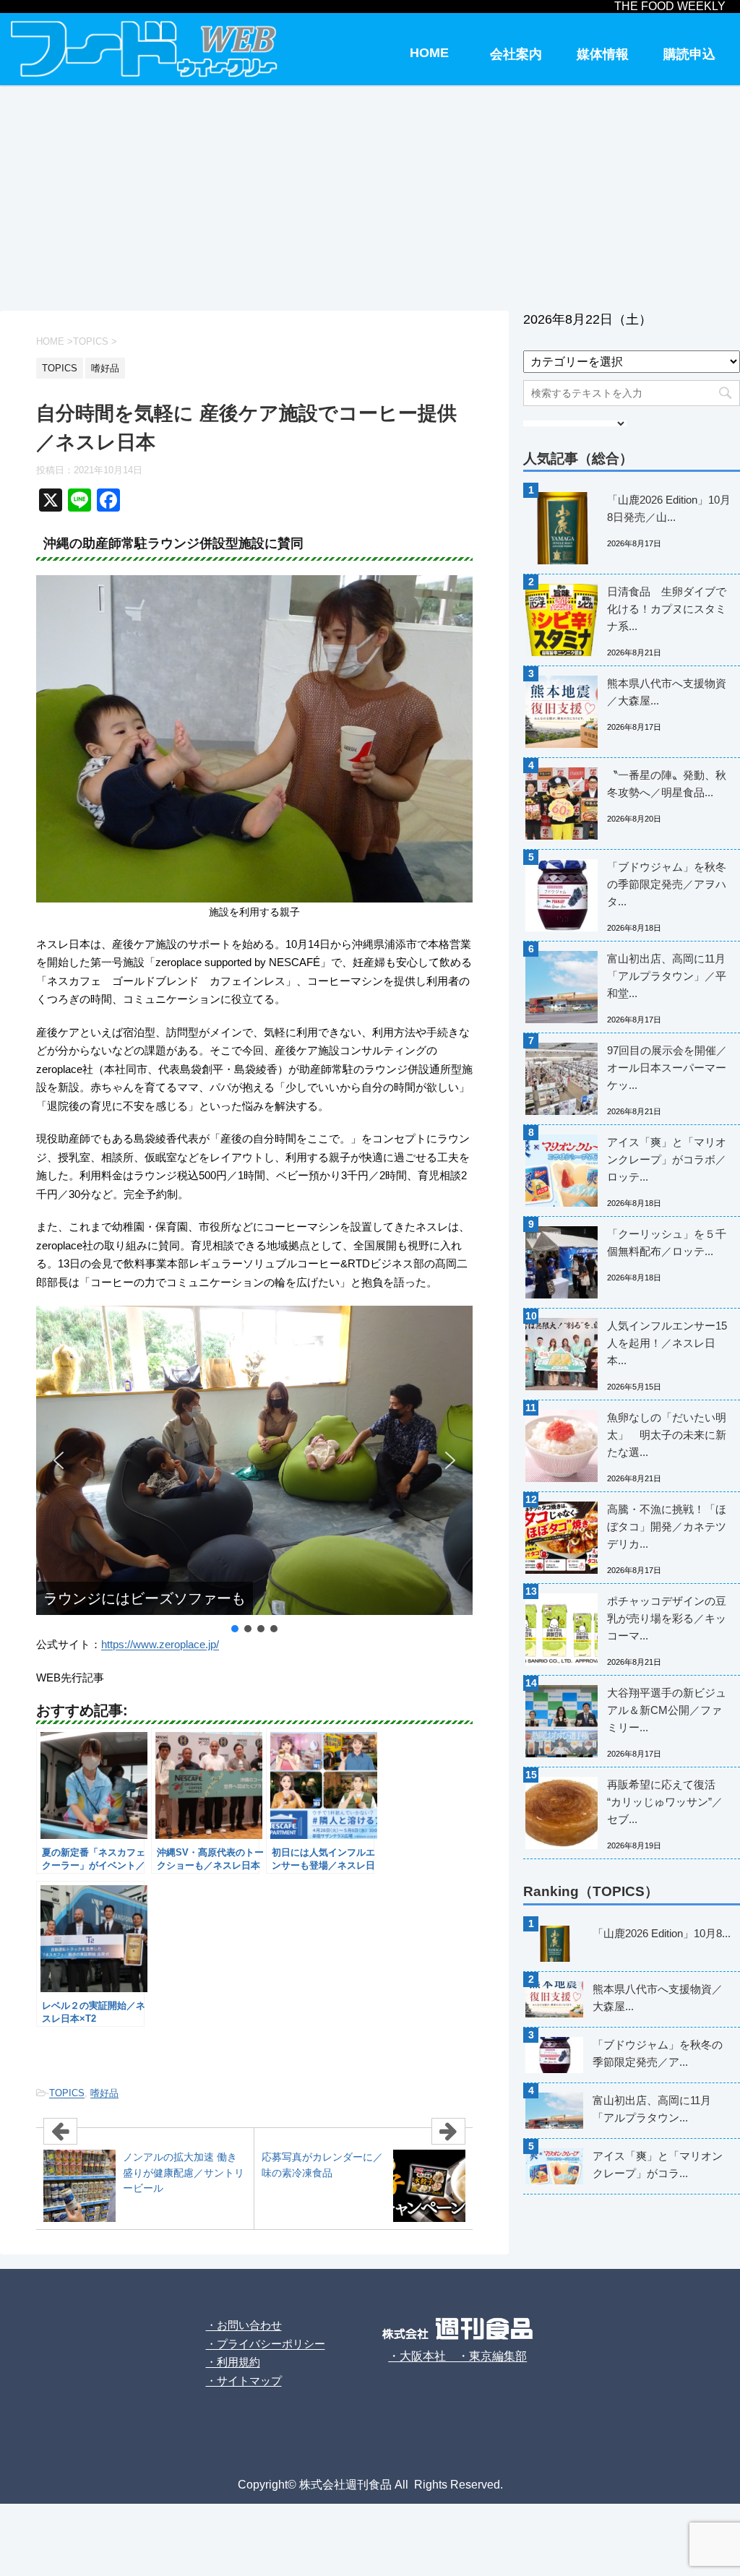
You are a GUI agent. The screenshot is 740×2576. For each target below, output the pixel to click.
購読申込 (689, 54)
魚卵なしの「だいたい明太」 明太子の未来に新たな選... (667, 1435)
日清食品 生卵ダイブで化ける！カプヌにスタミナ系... (667, 609)
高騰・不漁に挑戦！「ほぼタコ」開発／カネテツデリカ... (667, 1526)
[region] (254, 1470)
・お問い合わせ (244, 2325)
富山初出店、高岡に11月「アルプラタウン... (652, 2109)
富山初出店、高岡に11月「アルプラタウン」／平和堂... (667, 976)
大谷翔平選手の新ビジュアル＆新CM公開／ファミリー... (667, 1710)
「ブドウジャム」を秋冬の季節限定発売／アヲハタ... (667, 884)
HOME (429, 53)
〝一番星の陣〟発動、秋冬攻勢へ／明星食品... (667, 784)
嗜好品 (104, 2093)
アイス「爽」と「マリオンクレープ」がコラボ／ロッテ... (667, 1159)
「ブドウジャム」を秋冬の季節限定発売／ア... (658, 2053)
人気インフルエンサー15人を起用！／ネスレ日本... (667, 1343)
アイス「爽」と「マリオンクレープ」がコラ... (658, 2164)
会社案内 (516, 54)
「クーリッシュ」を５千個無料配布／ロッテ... (667, 1242)
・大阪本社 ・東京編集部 (457, 2356)
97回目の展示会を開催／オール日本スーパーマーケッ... (667, 1068)
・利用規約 (233, 2362)
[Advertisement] (370, 195)
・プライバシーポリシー (266, 2344)
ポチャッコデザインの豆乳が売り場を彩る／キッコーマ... (667, 1618)
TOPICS (67, 2093)
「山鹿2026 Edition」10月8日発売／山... (669, 508)
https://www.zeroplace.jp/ (160, 1644)
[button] (59, 1460)
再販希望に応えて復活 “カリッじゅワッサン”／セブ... (665, 1802)
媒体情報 (603, 54)
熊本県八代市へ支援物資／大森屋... (667, 692)
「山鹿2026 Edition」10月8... (662, 1933)
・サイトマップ (244, 2381)
